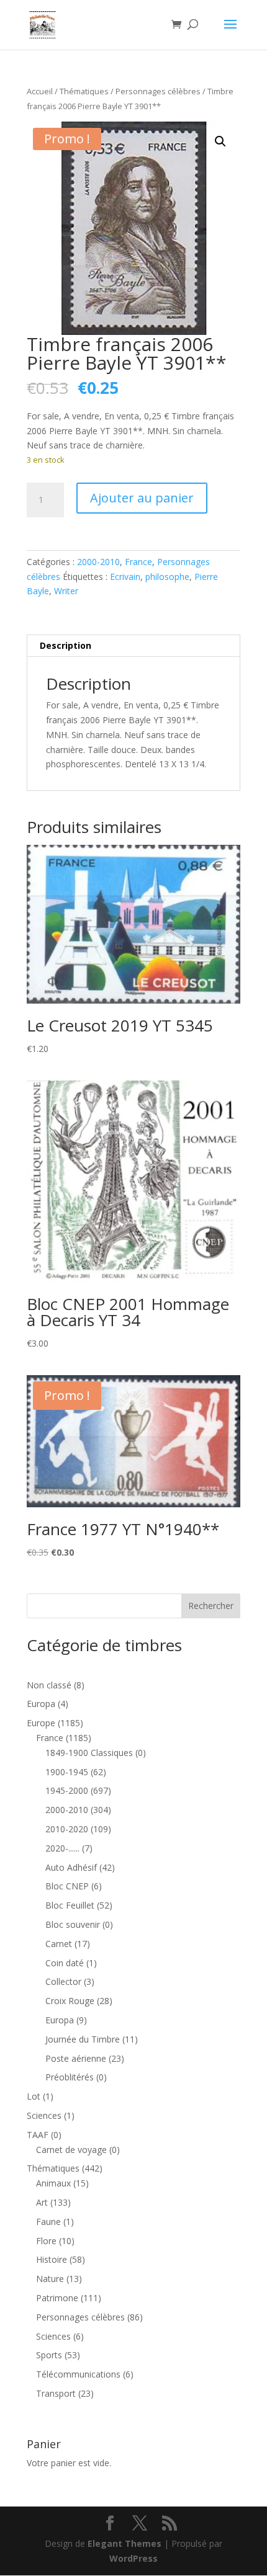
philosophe (167, 577)
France (138, 562)
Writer (66, 591)
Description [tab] (66, 645)
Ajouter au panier (142, 498)
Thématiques (84, 91)
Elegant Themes (124, 2543)
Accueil (40, 91)
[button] (220, 141)
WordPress (133, 2558)
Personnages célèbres (158, 91)
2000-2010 (98, 562)
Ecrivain (125, 577)
